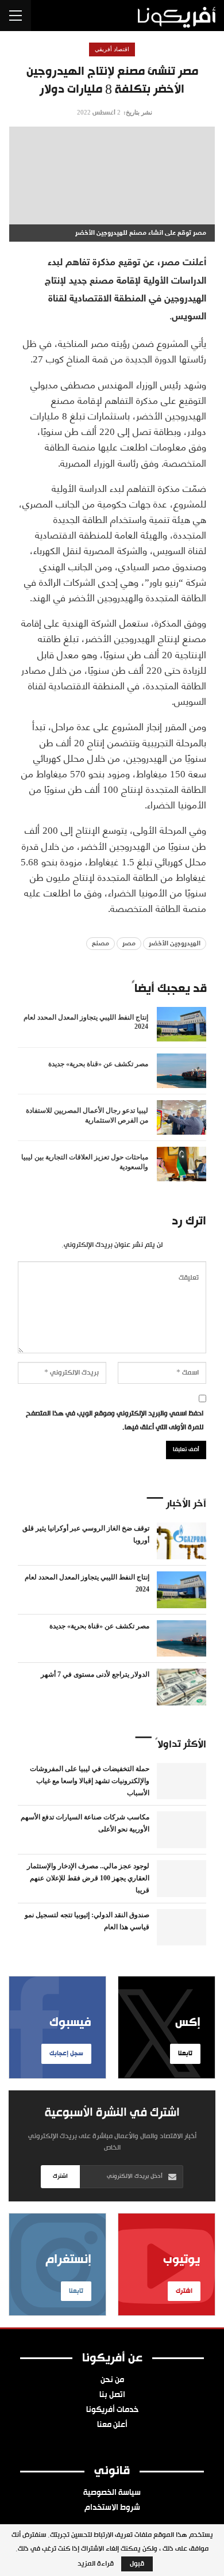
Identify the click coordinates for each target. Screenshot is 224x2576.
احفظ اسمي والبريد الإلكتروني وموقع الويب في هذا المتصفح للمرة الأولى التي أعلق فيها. (115, 1421)
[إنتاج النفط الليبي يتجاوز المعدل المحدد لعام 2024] (181, 1024)
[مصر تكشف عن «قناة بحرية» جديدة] (181, 1071)
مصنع (101, 944)
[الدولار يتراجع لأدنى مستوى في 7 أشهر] (181, 1687)
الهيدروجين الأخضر (175, 944)
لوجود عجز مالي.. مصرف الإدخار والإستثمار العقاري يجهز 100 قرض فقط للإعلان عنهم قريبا (88, 1878)
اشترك (60, 2176)
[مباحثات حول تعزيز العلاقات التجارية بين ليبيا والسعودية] (181, 1164)
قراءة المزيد (96, 2564)
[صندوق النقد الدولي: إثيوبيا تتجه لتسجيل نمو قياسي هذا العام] (181, 1928)
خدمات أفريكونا (112, 2410)
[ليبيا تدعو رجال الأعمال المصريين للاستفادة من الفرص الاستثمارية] (181, 1117)
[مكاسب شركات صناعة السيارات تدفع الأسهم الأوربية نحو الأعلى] (181, 1830)
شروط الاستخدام (112, 2508)
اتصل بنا (112, 2395)
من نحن (112, 2380)
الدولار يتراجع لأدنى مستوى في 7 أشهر (95, 1674)
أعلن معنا (112, 2425)
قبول (137, 2564)
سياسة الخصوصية (112, 2493)
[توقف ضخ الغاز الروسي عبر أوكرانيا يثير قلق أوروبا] (181, 1541)
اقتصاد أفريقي (112, 49)
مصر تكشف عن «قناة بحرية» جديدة (99, 1626)
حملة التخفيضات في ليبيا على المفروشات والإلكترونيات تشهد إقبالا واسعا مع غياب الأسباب (90, 1781)
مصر (129, 944)
